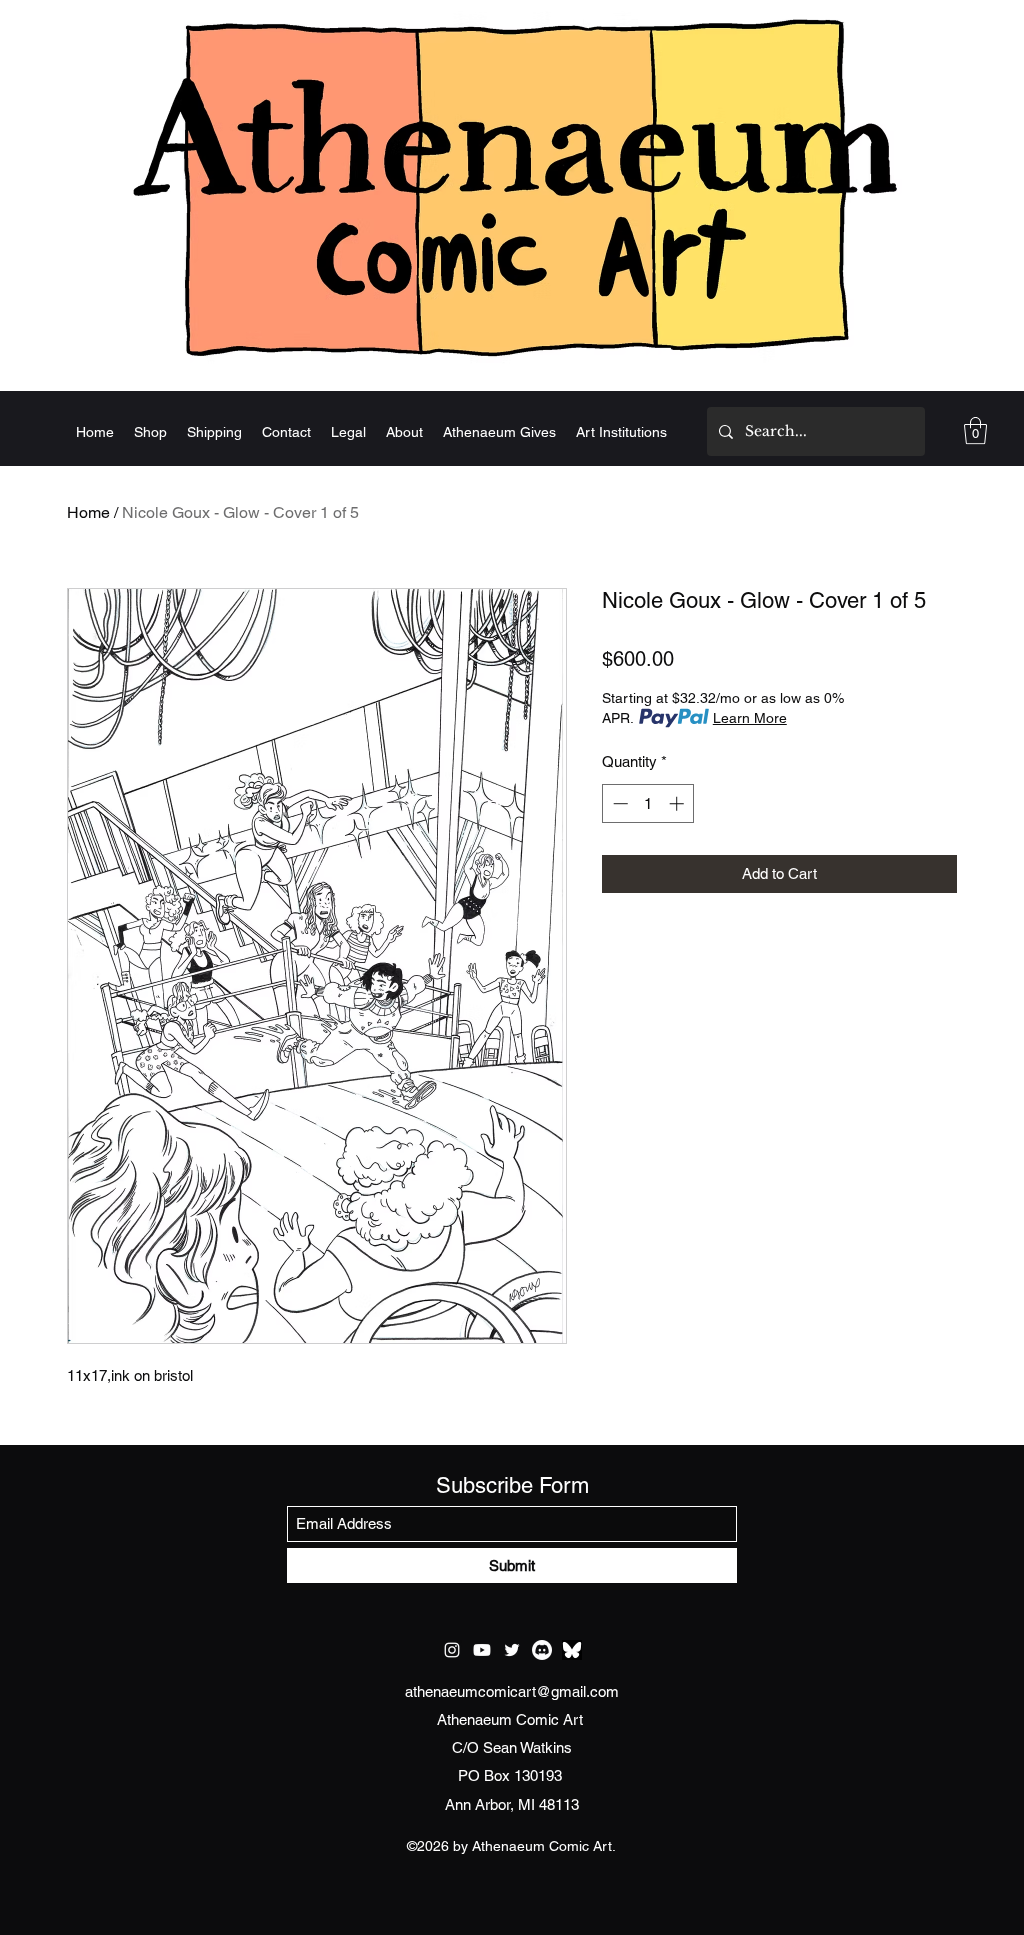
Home (88, 512)
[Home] (512, 187)
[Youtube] (482, 1650)
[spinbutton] (648, 803)
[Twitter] (512, 1650)
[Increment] (678, 803)
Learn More (750, 718)
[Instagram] (452, 1650)
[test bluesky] (572, 1650)
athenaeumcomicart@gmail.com (512, 1691)
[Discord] (542, 1650)
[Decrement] (618, 803)
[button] (975, 430)
